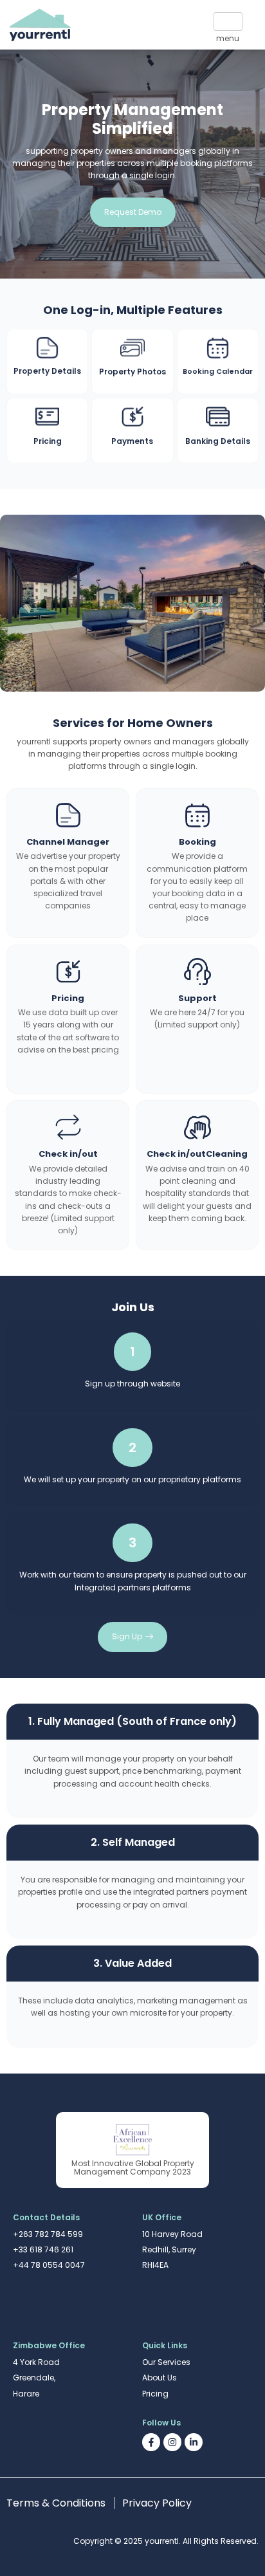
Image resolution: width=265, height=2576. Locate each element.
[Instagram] (172, 2442)
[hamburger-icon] (228, 22)
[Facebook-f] (151, 2442)
